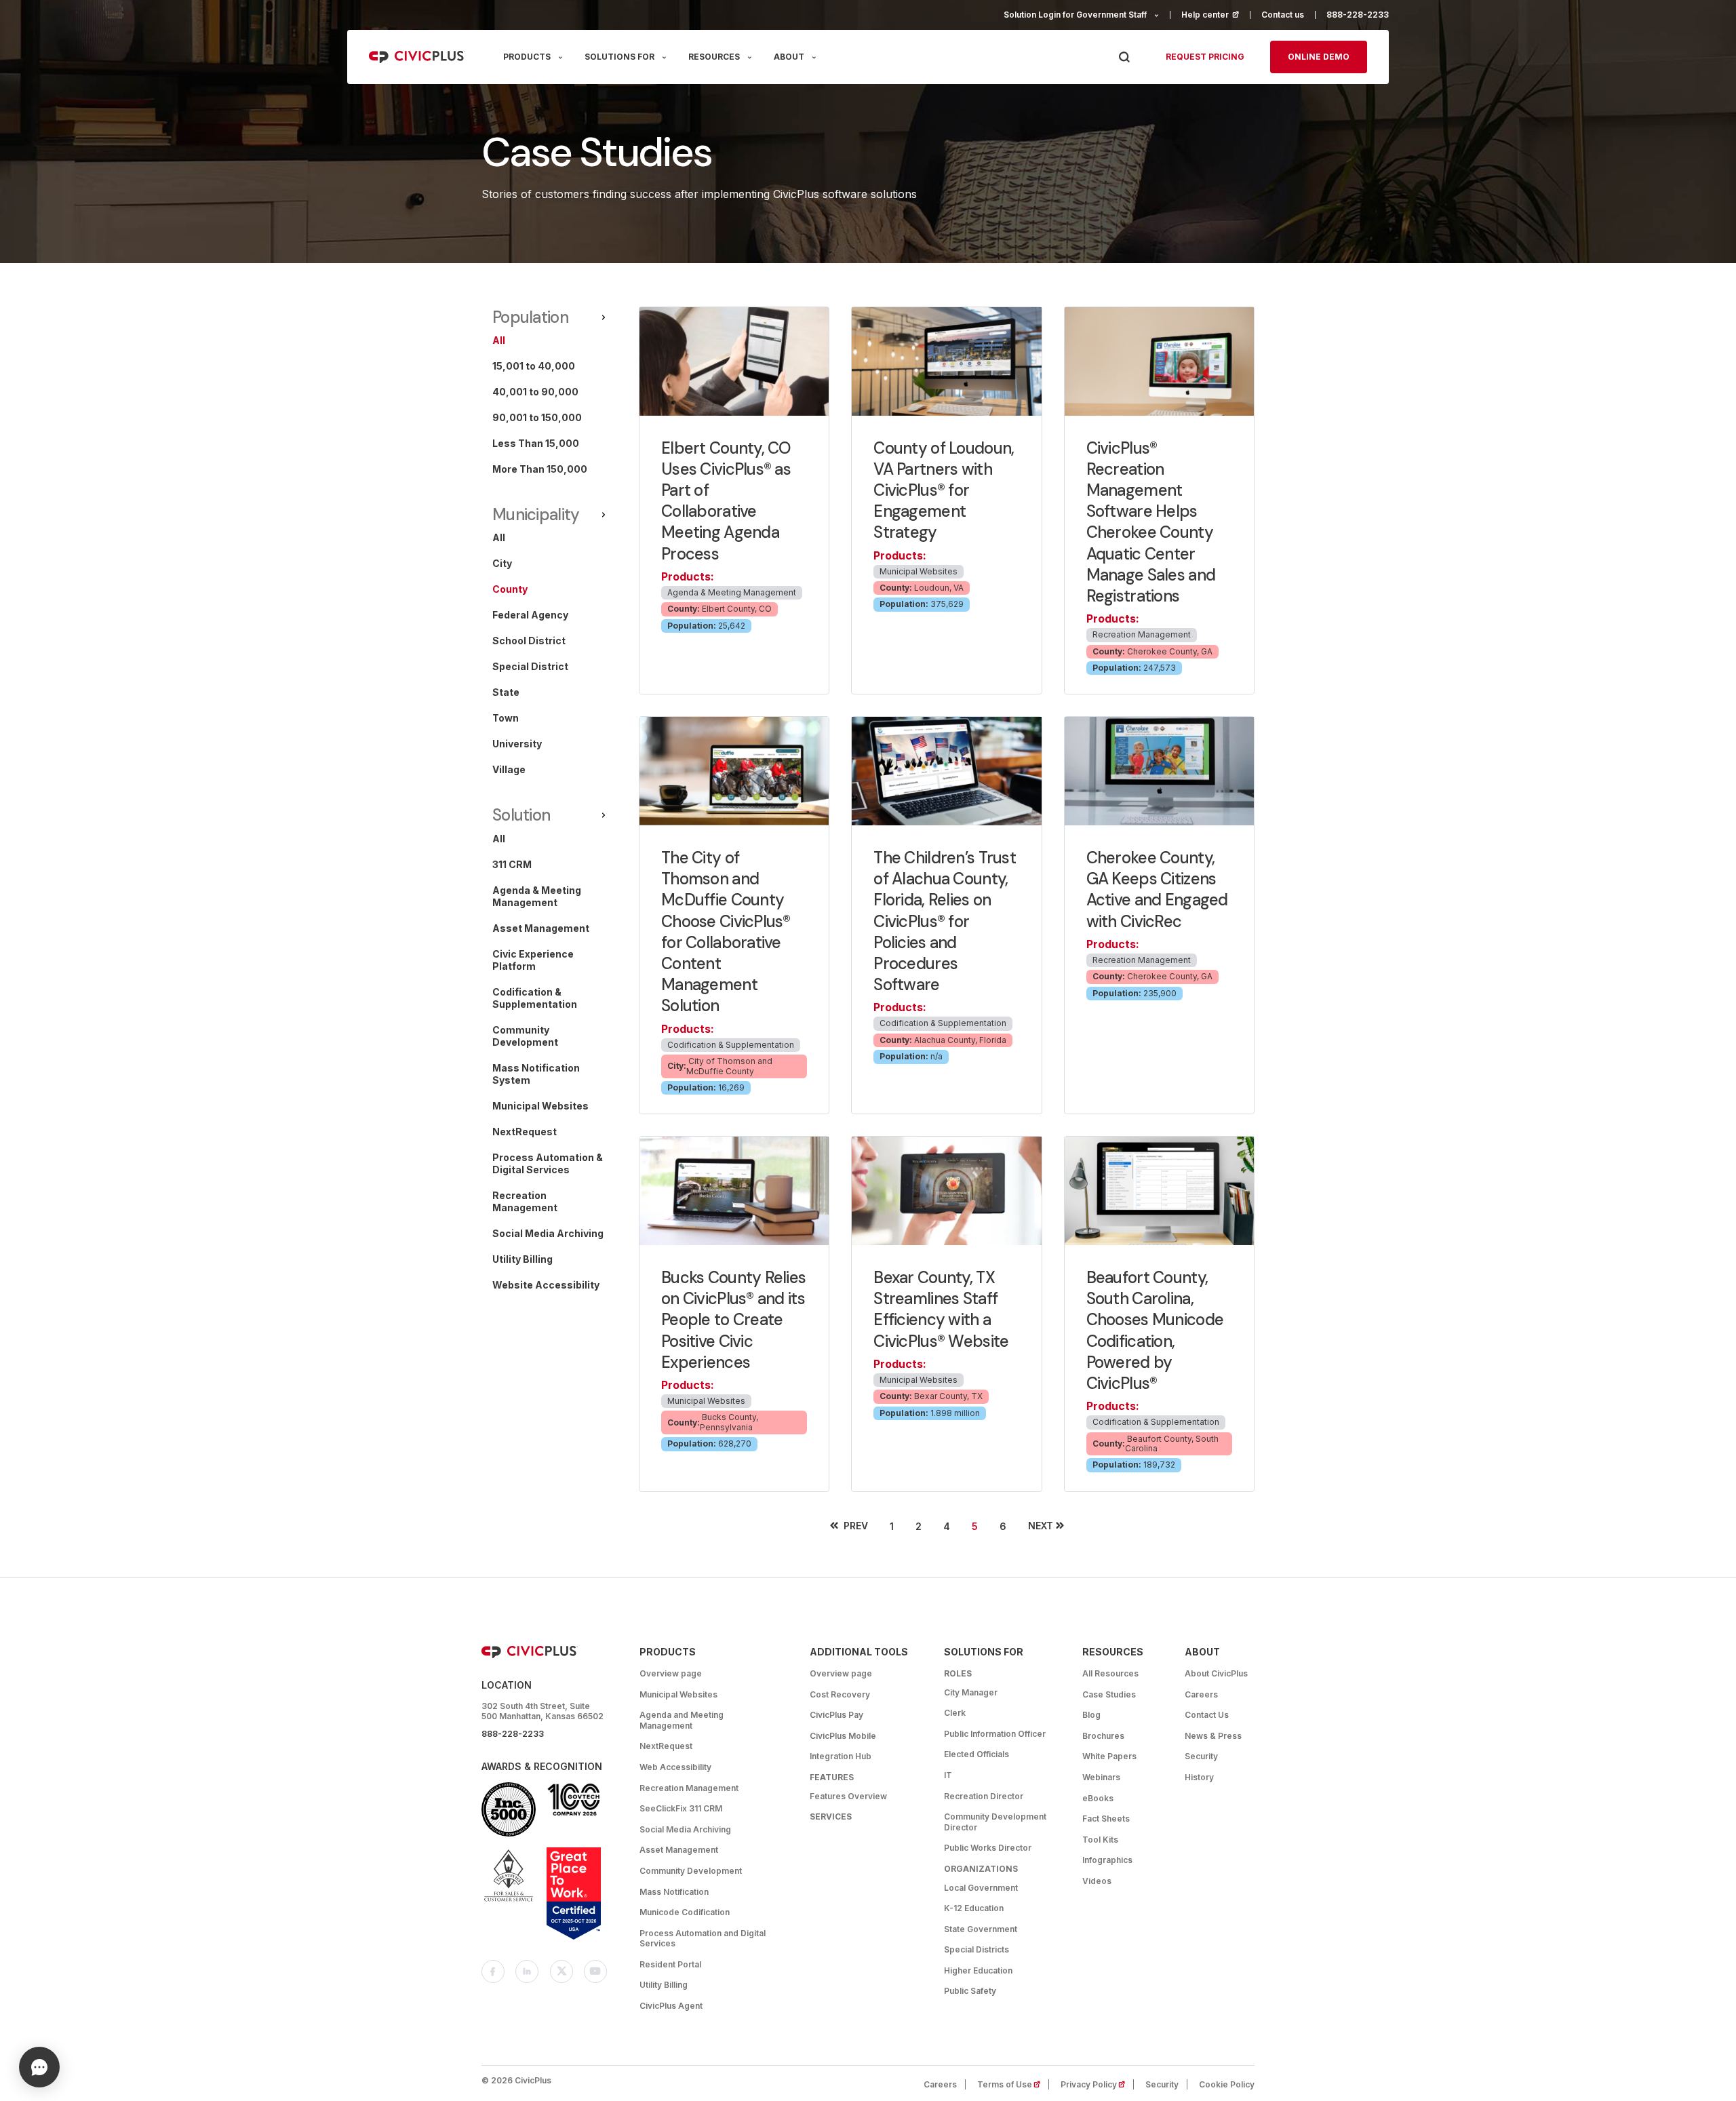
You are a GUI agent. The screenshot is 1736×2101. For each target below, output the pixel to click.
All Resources (1110, 1673)
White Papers (1109, 1756)
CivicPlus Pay (836, 1715)
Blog (1091, 1715)
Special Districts (976, 1949)
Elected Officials (976, 1754)
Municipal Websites (678, 1694)
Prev (856, 1526)
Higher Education (978, 1970)
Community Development (691, 1871)
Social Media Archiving (685, 1829)
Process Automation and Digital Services (703, 1939)
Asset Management (679, 1850)
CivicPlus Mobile (843, 1736)
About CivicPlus (1216, 1673)
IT (948, 1775)
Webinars (1101, 1777)
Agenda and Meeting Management (682, 1720)
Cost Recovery (840, 1694)
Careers (1201, 1694)
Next (1041, 1526)
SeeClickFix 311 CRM (681, 1808)
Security (1201, 1756)
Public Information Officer (995, 1734)
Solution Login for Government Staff (1075, 15)
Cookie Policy (1227, 2084)
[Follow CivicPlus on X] (561, 1971)
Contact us (1283, 15)
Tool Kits (1100, 1840)
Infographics (1107, 1860)
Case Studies (1109, 1694)
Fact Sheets (1106, 1819)
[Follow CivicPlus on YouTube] (595, 1971)
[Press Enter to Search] (1124, 57)
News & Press (1213, 1736)
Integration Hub (841, 1756)
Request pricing (1205, 57)
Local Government (981, 1888)
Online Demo (1319, 57)
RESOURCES (714, 57)
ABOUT (789, 57)
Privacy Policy (1097, 2084)
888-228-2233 (1358, 15)
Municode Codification (685, 1912)
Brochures (1103, 1736)
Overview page (671, 1673)
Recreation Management (689, 1788)
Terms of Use (1013, 2084)
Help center (1216, 15)
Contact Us (1207, 1715)
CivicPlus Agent (671, 2006)
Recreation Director (984, 1796)
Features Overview (848, 1796)
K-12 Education (974, 1908)
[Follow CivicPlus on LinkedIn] (527, 1971)
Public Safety (970, 1991)
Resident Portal (670, 1964)
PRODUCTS (527, 57)
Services (831, 1817)
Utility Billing (664, 1985)
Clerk (955, 1713)
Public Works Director (988, 1848)
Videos (1097, 1881)
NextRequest (666, 1746)
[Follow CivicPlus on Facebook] (493, 1971)
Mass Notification (674, 1892)
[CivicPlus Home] (417, 57)
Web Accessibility (675, 1767)
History (1199, 1777)
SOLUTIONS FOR (619, 57)
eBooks (1098, 1798)
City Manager (971, 1692)
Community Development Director (995, 1822)
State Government (981, 1929)
